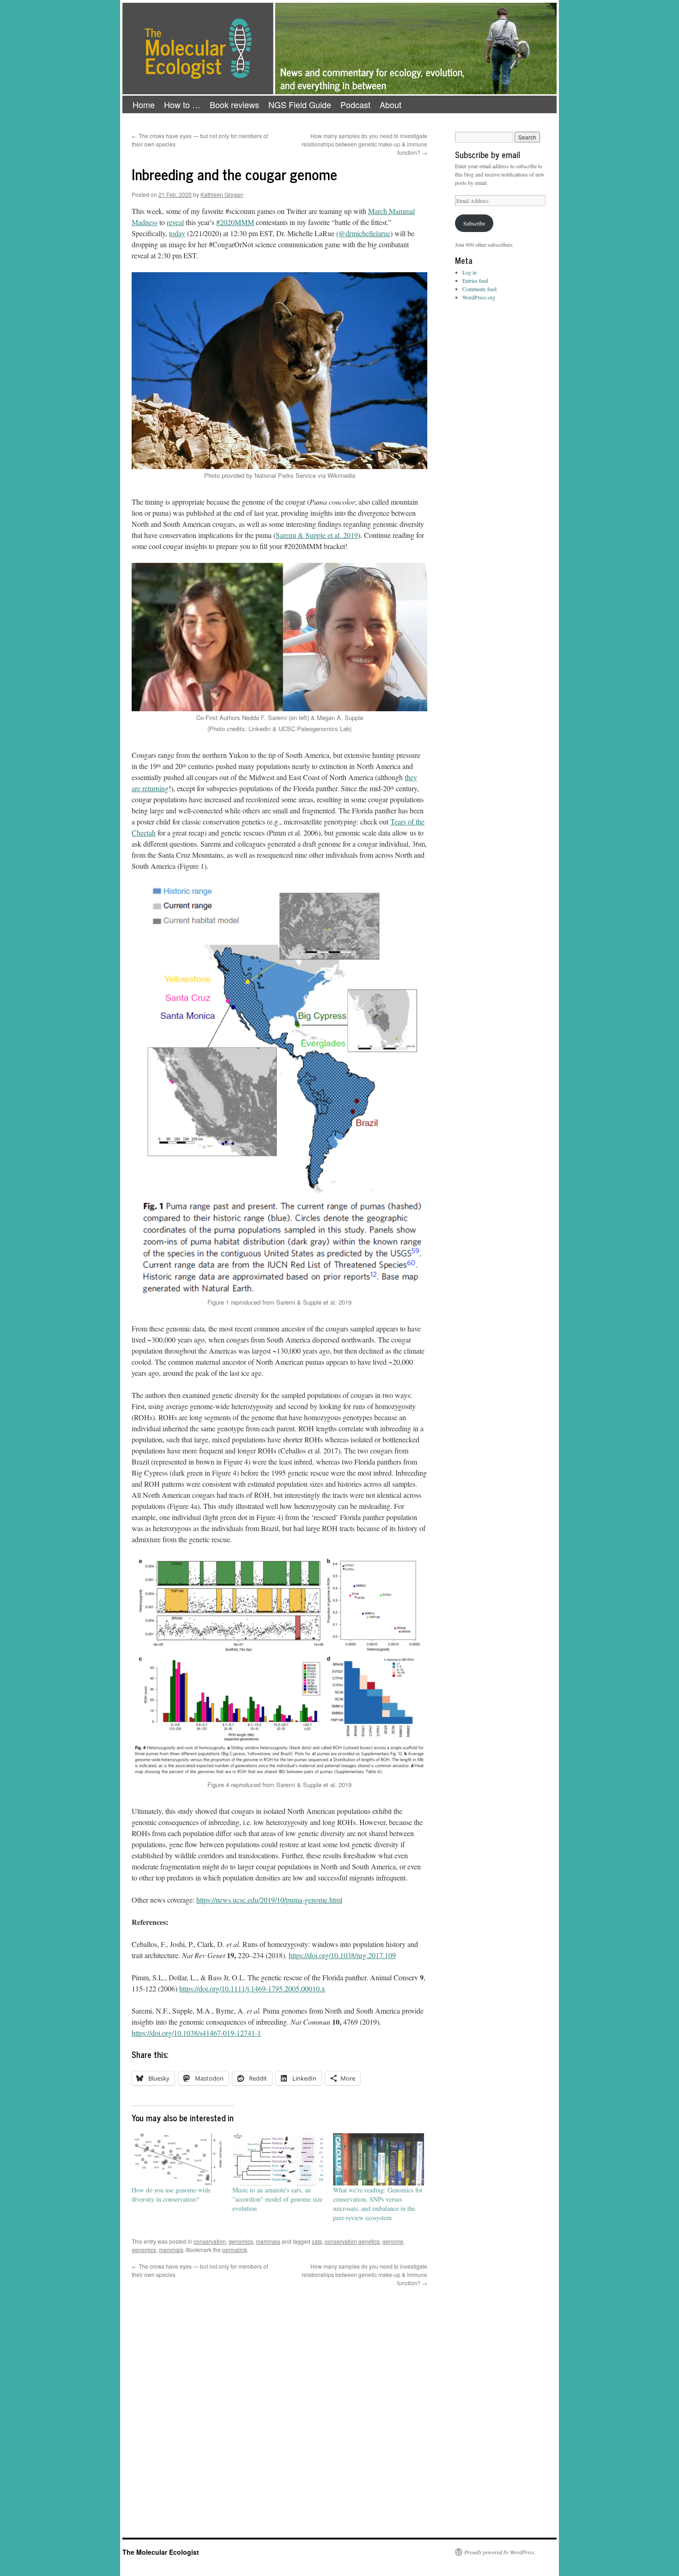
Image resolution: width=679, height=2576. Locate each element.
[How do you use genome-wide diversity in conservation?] (177, 2159)
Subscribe (474, 223)
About (391, 104)
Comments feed (479, 289)
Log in (470, 272)
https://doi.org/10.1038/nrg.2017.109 (342, 1955)
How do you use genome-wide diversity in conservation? (171, 2194)
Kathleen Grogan (222, 194)
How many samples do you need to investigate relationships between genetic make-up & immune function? (364, 144)
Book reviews (234, 104)
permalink (235, 2249)
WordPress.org (479, 297)
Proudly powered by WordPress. (500, 2552)
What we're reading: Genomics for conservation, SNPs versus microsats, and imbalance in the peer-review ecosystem (378, 2204)
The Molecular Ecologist (161, 2552)
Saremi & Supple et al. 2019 (317, 535)
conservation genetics (352, 2241)
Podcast (355, 104)
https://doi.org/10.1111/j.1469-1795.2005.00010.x (252, 1988)
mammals (268, 2241)
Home (144, 104)
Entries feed (475, 281)
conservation (210, 2241)
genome (393, 2241)
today (177, 233)
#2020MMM (235, 222)
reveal (175, 222)
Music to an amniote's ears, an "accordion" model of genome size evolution (277, 2199)
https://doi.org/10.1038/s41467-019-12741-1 (196, 2033)
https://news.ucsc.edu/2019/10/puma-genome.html (269, 1900)
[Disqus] (279, 2403)
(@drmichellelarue (363, 233)
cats (317, 2241)
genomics (241, 2241)
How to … (182, 104)
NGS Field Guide (300, 104)
